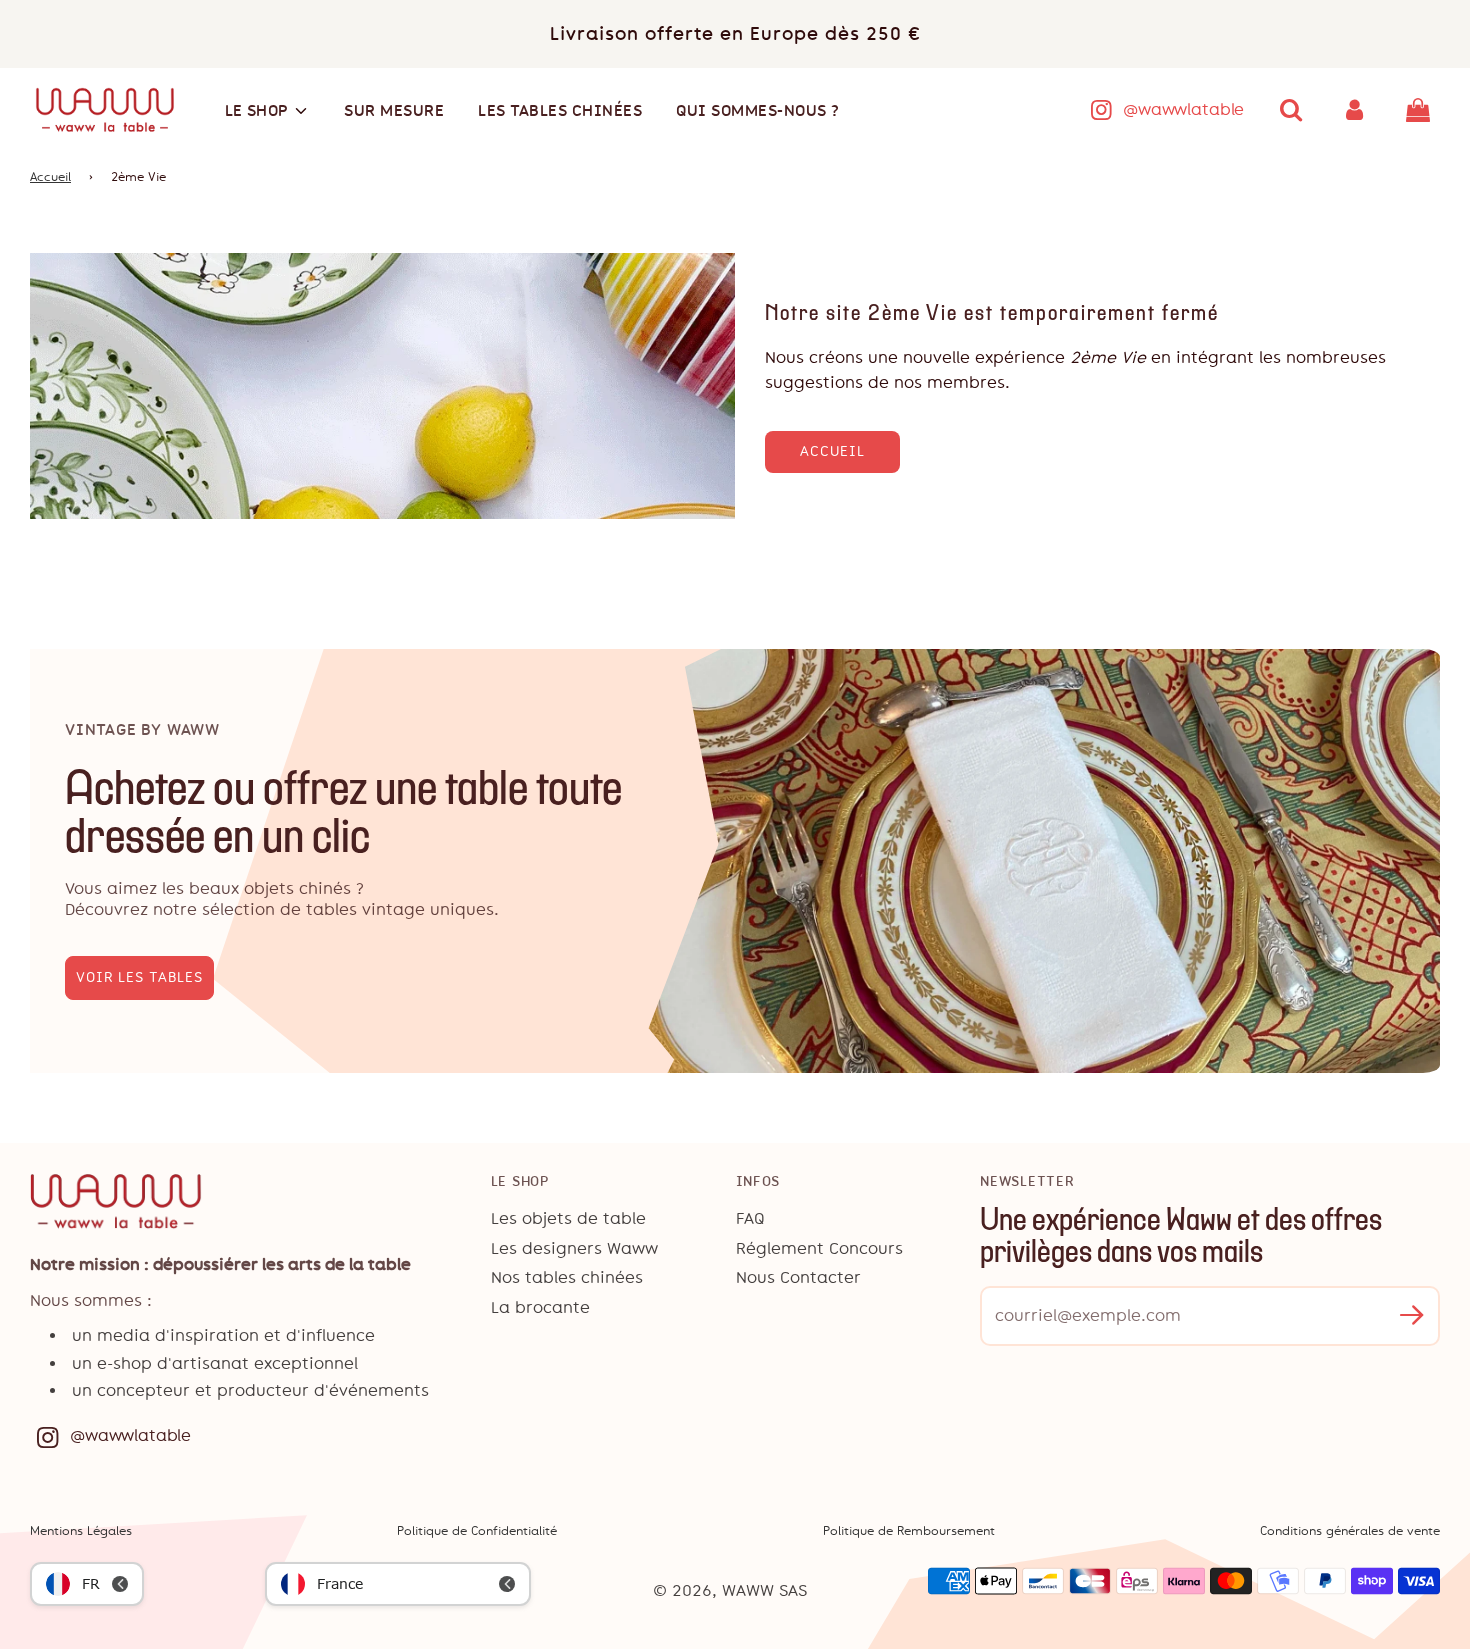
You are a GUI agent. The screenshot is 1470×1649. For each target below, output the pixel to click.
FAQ (750, 1218)
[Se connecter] (1355, 110)
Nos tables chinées (567, 1277)
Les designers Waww (574, 1248)
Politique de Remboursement (909, 1531)
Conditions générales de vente (1350, 1531)
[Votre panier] (1420, 110)
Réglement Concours (819, 1248)
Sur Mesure (394, 110)
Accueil (50, 177)
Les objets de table (568, 1218)
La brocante (540, 1307)
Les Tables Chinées (560, 110)
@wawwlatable (1183, 109)
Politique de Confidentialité (477, 1531)
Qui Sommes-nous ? (758, 110)
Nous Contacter (798, 1277)
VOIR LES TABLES (139, 977)
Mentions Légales (81, 1531)
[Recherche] (1291, 110)
